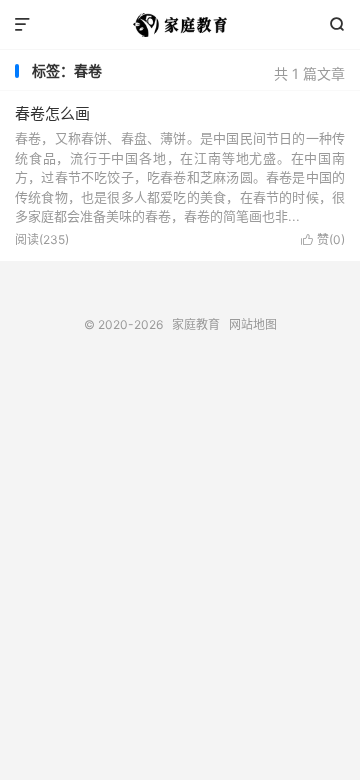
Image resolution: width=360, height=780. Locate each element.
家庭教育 (180, 25)
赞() (323, 239)
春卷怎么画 (52, 113)
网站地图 (253, 324)
